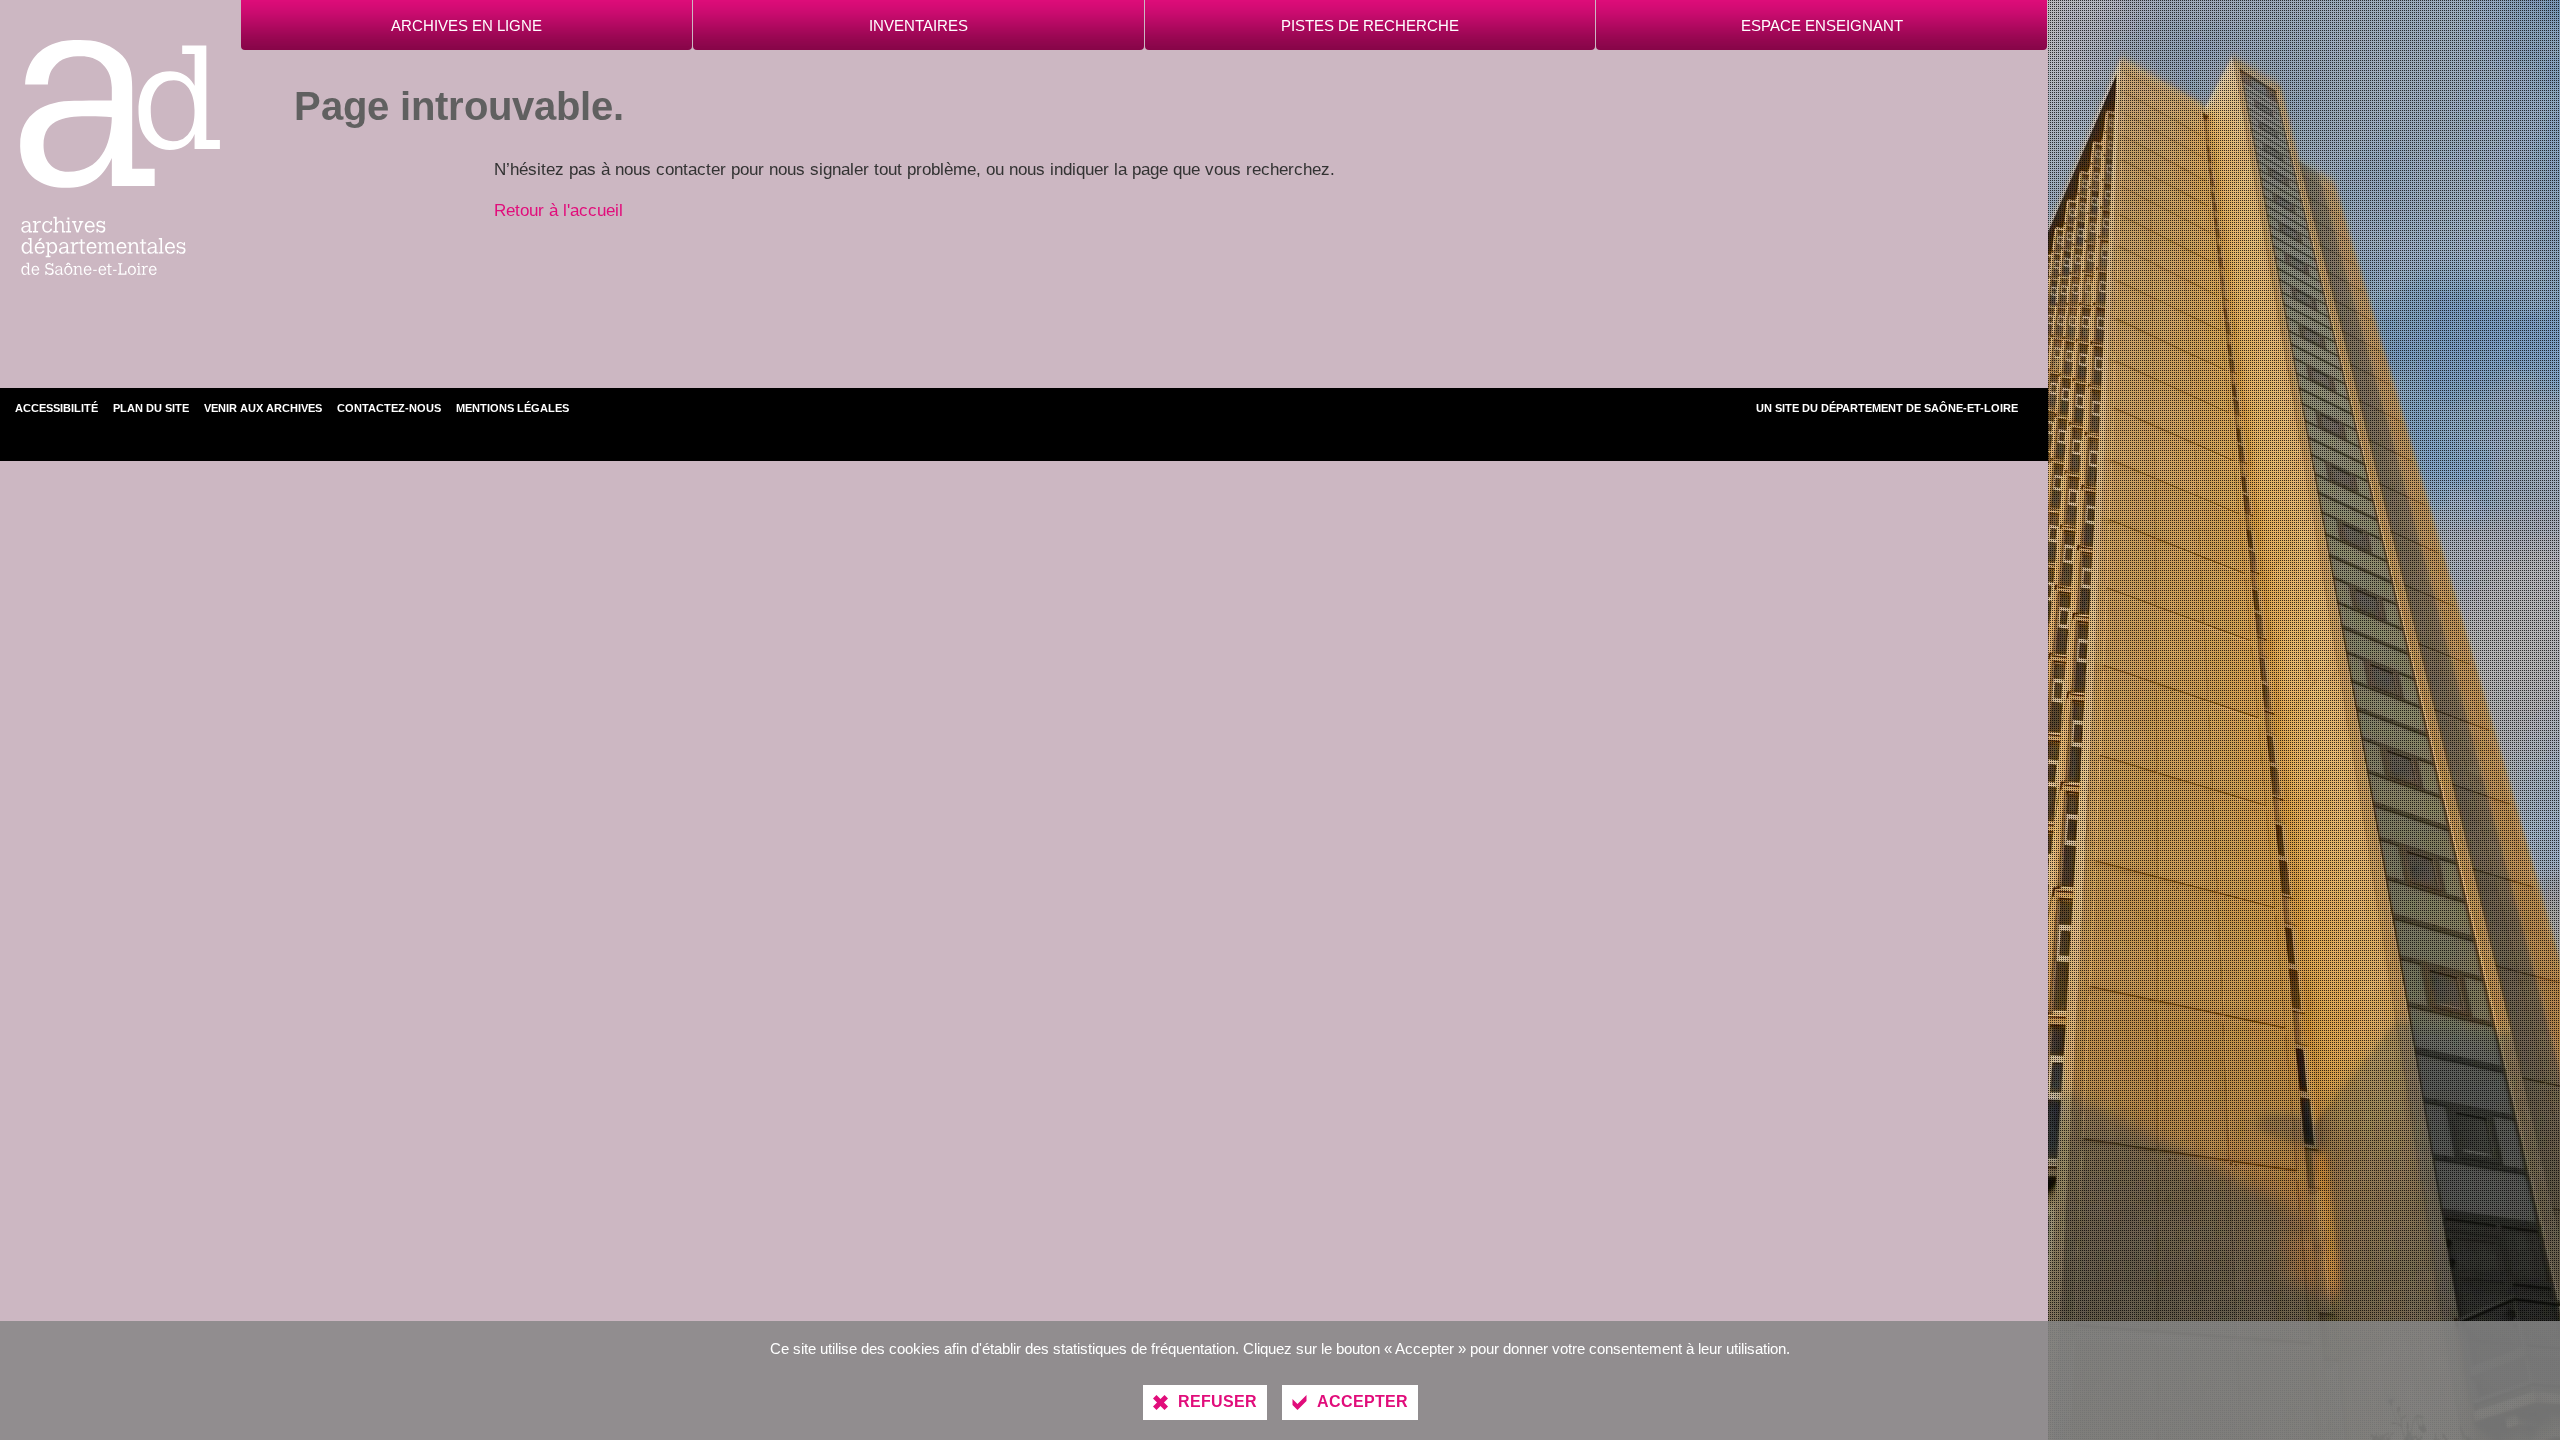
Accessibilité (56, 408)
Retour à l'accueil (558, 210)
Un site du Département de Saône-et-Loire (1887, 408)
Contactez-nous (389, 408)
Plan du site (151, 408)
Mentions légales (512, 408)
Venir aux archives (263, 408)
